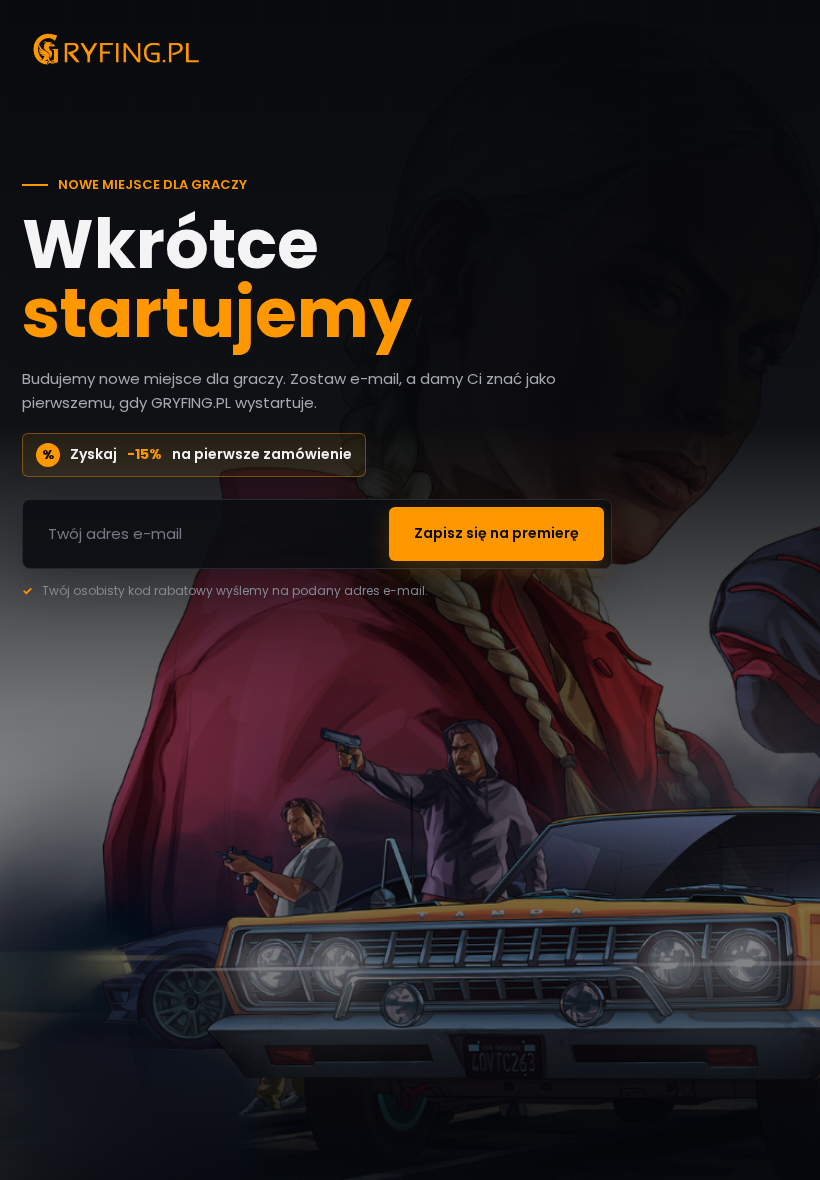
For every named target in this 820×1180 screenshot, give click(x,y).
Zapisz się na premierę (496, 533)
